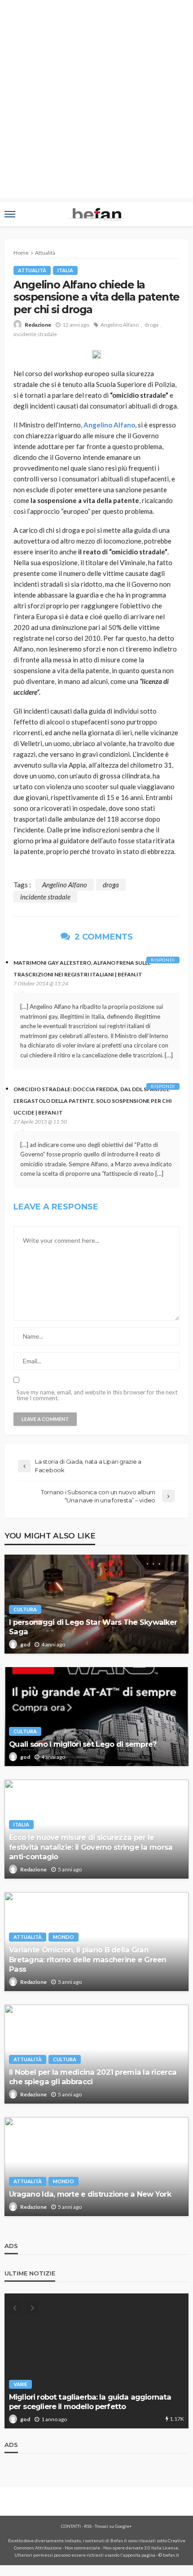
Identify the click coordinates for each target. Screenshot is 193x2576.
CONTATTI (71, 2526)
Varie (20, 2384)
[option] (96, 2361)
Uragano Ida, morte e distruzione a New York (90, 2194)
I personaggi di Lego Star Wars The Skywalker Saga (93, 1627)
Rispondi (163, 960)
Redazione (38, 325)
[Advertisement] (96, 101)
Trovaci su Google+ (113, 2526)
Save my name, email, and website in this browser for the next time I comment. (97, 1395)
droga (151, 325)
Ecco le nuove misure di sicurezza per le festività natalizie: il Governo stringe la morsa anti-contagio (91, 1847)
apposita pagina (139, 2555)
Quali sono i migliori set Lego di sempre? (83, 1744)
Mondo (64, 1937)
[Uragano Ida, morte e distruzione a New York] (96, 2167)
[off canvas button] (10, 214)
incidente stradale (35, 334)
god (25, 1644)
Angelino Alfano (120, 325)
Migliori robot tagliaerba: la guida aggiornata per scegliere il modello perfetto (90, 2402)
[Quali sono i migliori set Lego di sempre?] (96, 1717)
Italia (65, 270)
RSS (88, 2526)
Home (21, 253)
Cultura (25, 1609)
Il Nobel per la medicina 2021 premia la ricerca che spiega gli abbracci (93, 2077)
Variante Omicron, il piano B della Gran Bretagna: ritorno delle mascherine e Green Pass (88, 1959)
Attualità (32, 270)
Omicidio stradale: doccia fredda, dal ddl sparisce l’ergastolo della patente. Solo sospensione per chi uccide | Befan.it (93, 1101)
